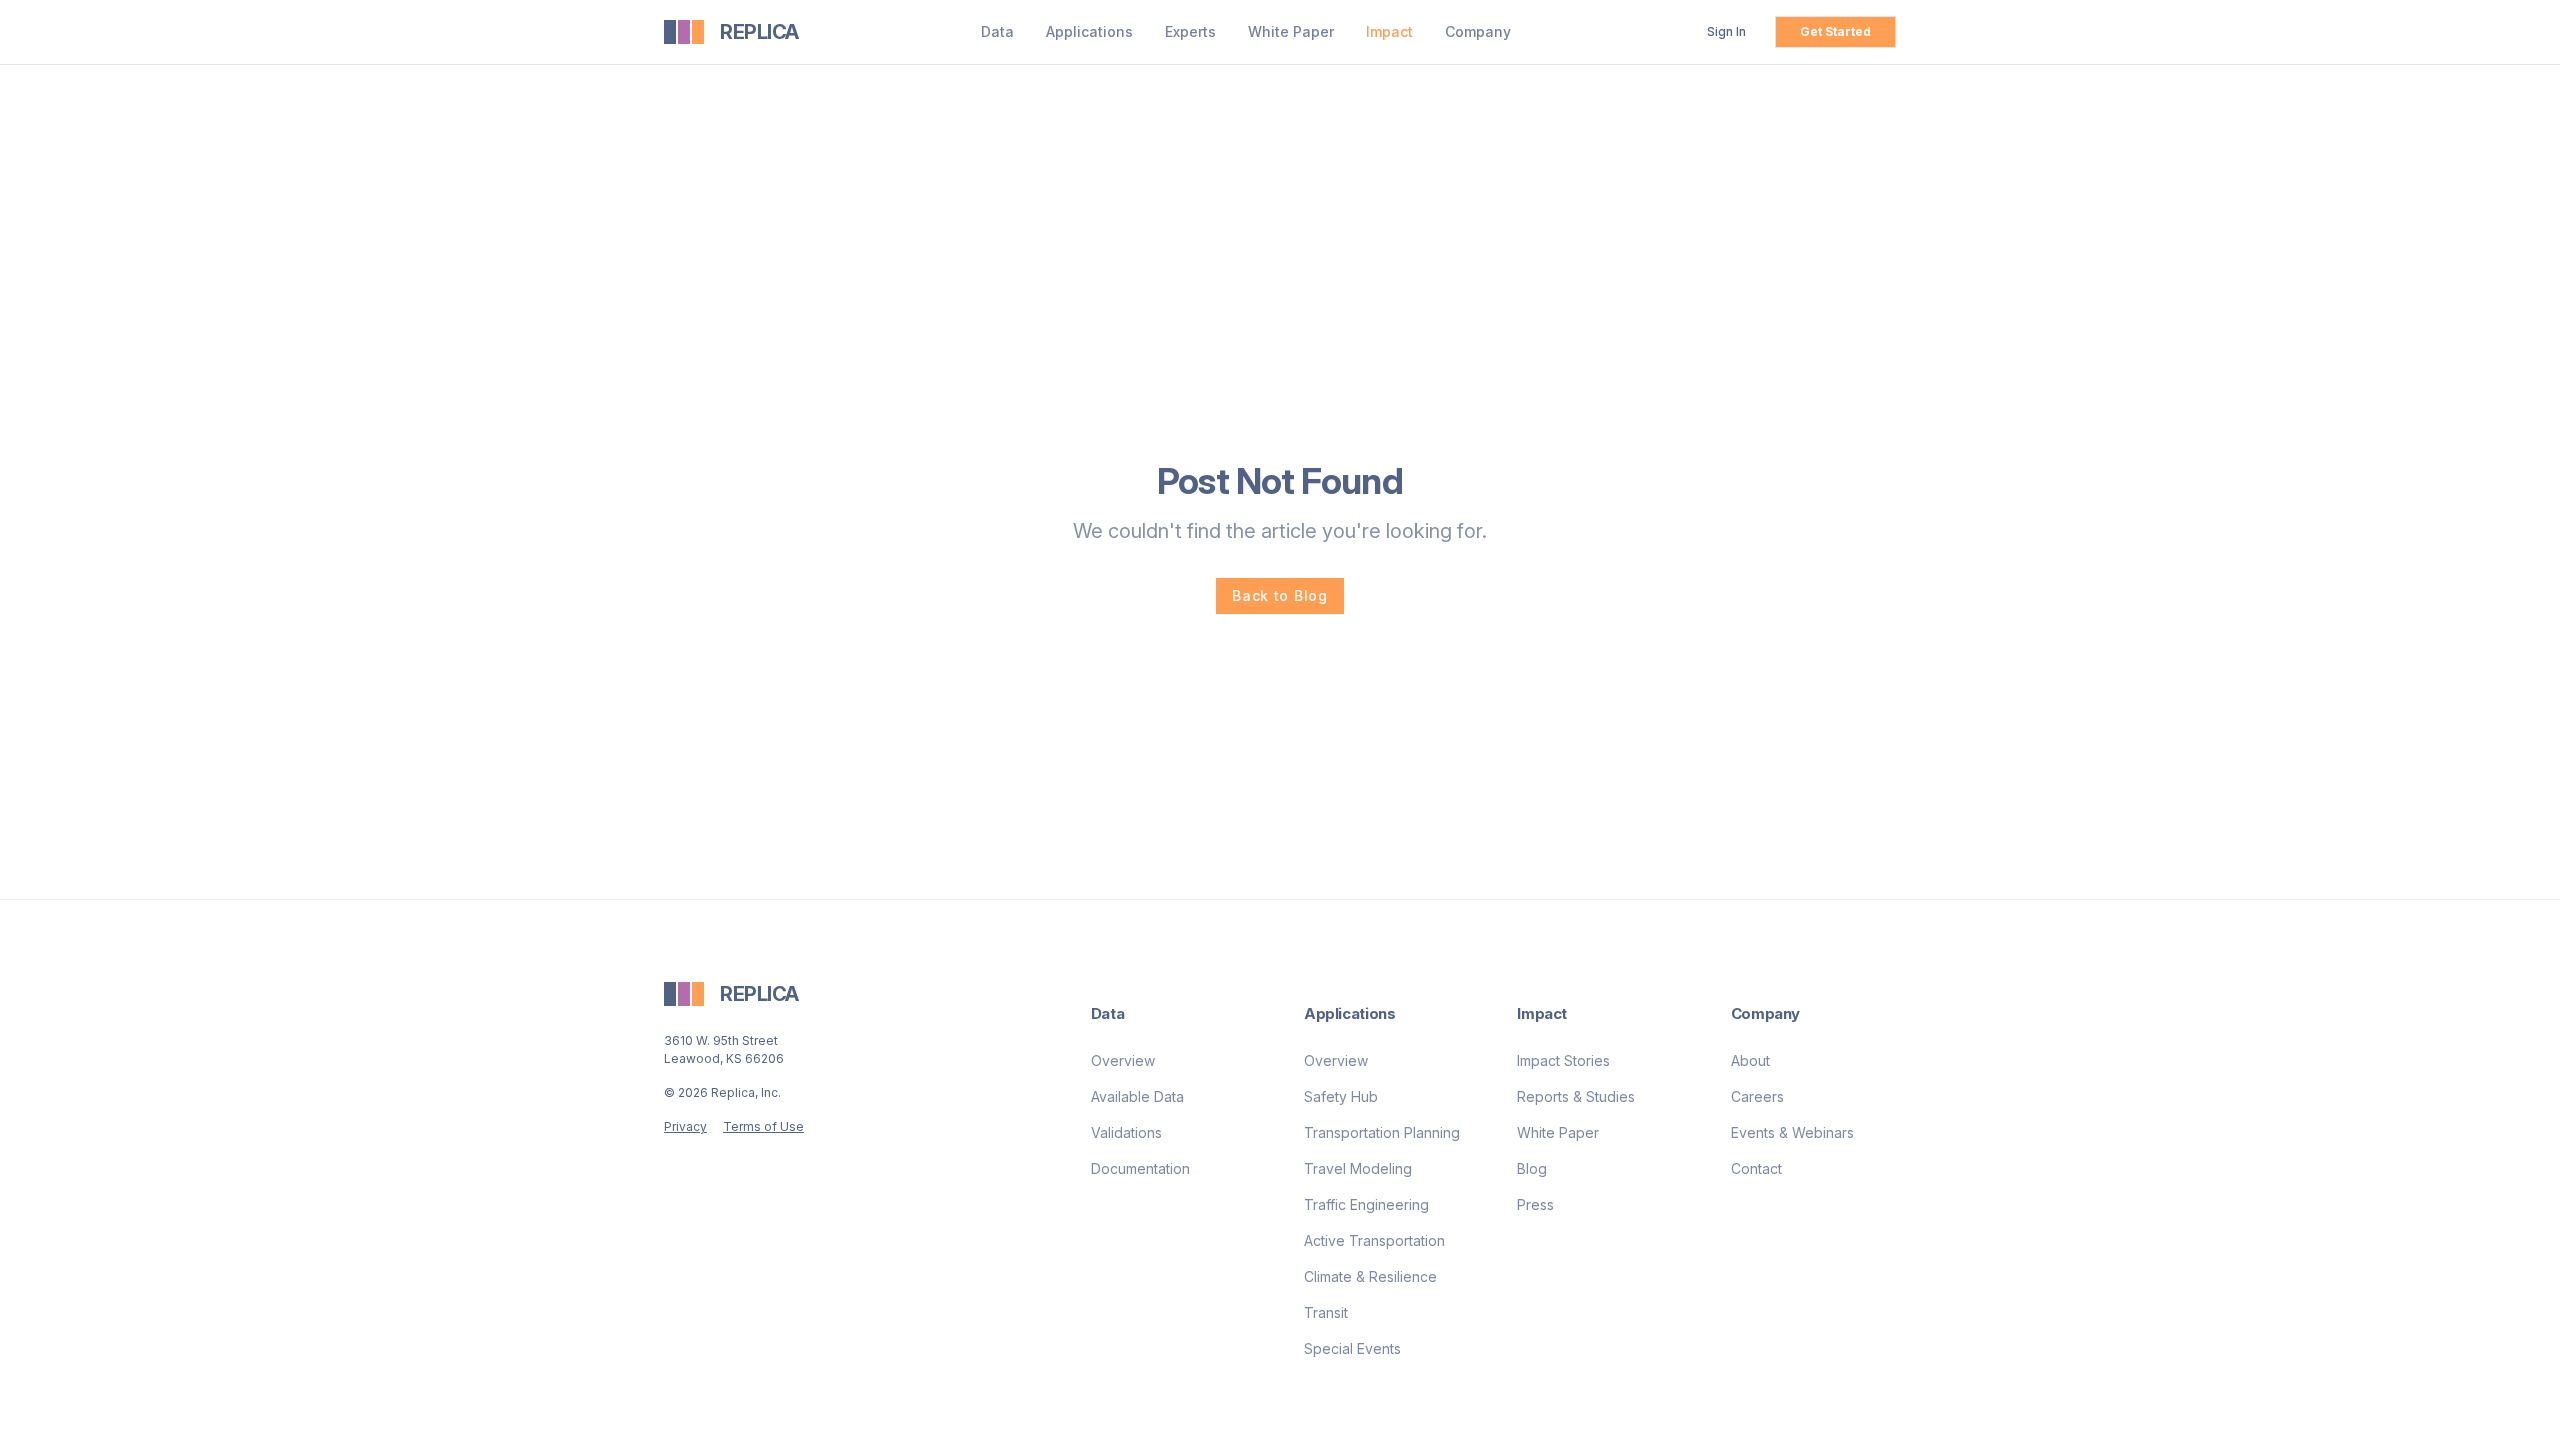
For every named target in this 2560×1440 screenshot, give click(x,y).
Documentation (1140, 1168)
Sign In (1726, 31)
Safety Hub (1341, 1096)
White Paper (1291, 31)
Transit (1326, 1312)
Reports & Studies (1576, 1096)
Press (1535, 1204)
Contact (1756, 1168)
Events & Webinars (1792, 1132)
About (1750, 1060)
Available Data (1137, 1096)
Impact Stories (1563, 1060)
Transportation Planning (1382, 1132)
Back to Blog (1279, 595)
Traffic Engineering (1366, 1204)
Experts (1190, 31)
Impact (1389, 31)
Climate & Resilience (1370, 1276)
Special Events (1352, 1348)
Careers (1757, 1096)
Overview (1123, 1060)
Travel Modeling (1358, 1168)
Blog (1532, 1168)
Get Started (1835, 31)
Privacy (685, 1126)
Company (1478, 31)
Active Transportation (1374, 1240)
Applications (1089, 31)
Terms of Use (763, 1126)
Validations (1126, 1132)
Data (997, 31)
